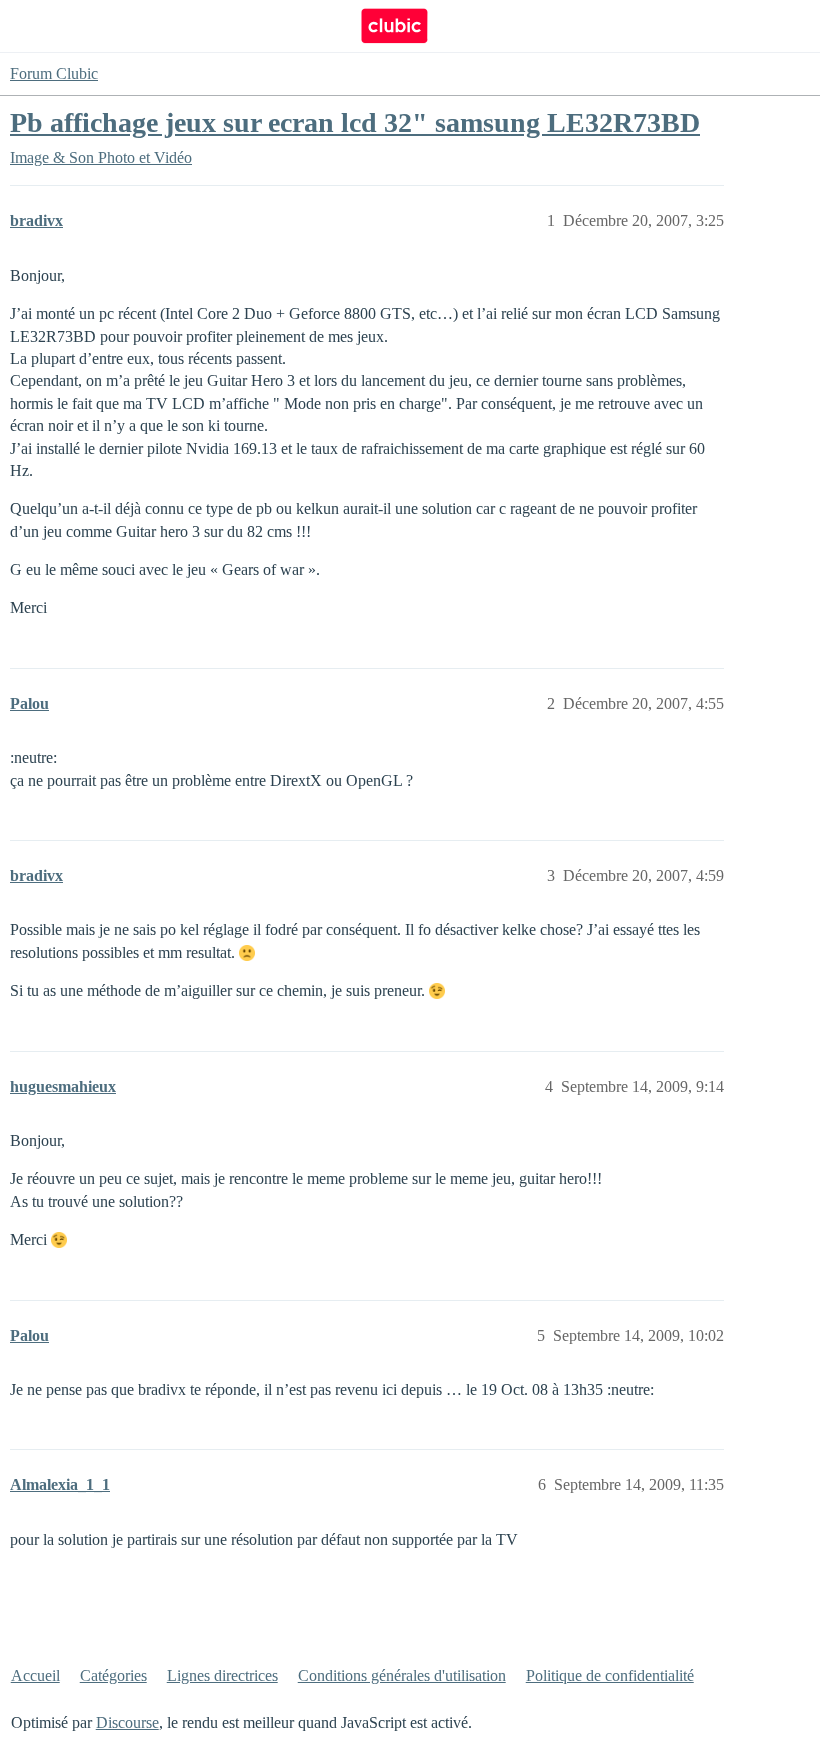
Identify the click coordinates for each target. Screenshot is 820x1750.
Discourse (127, 1722)
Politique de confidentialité (610, 1675)
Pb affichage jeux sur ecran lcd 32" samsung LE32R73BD (355, 122)
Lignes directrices (222, 1675)
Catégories (113, 1675)
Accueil (35, 1675)
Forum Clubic (54, 73)
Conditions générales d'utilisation (402, 1675)
